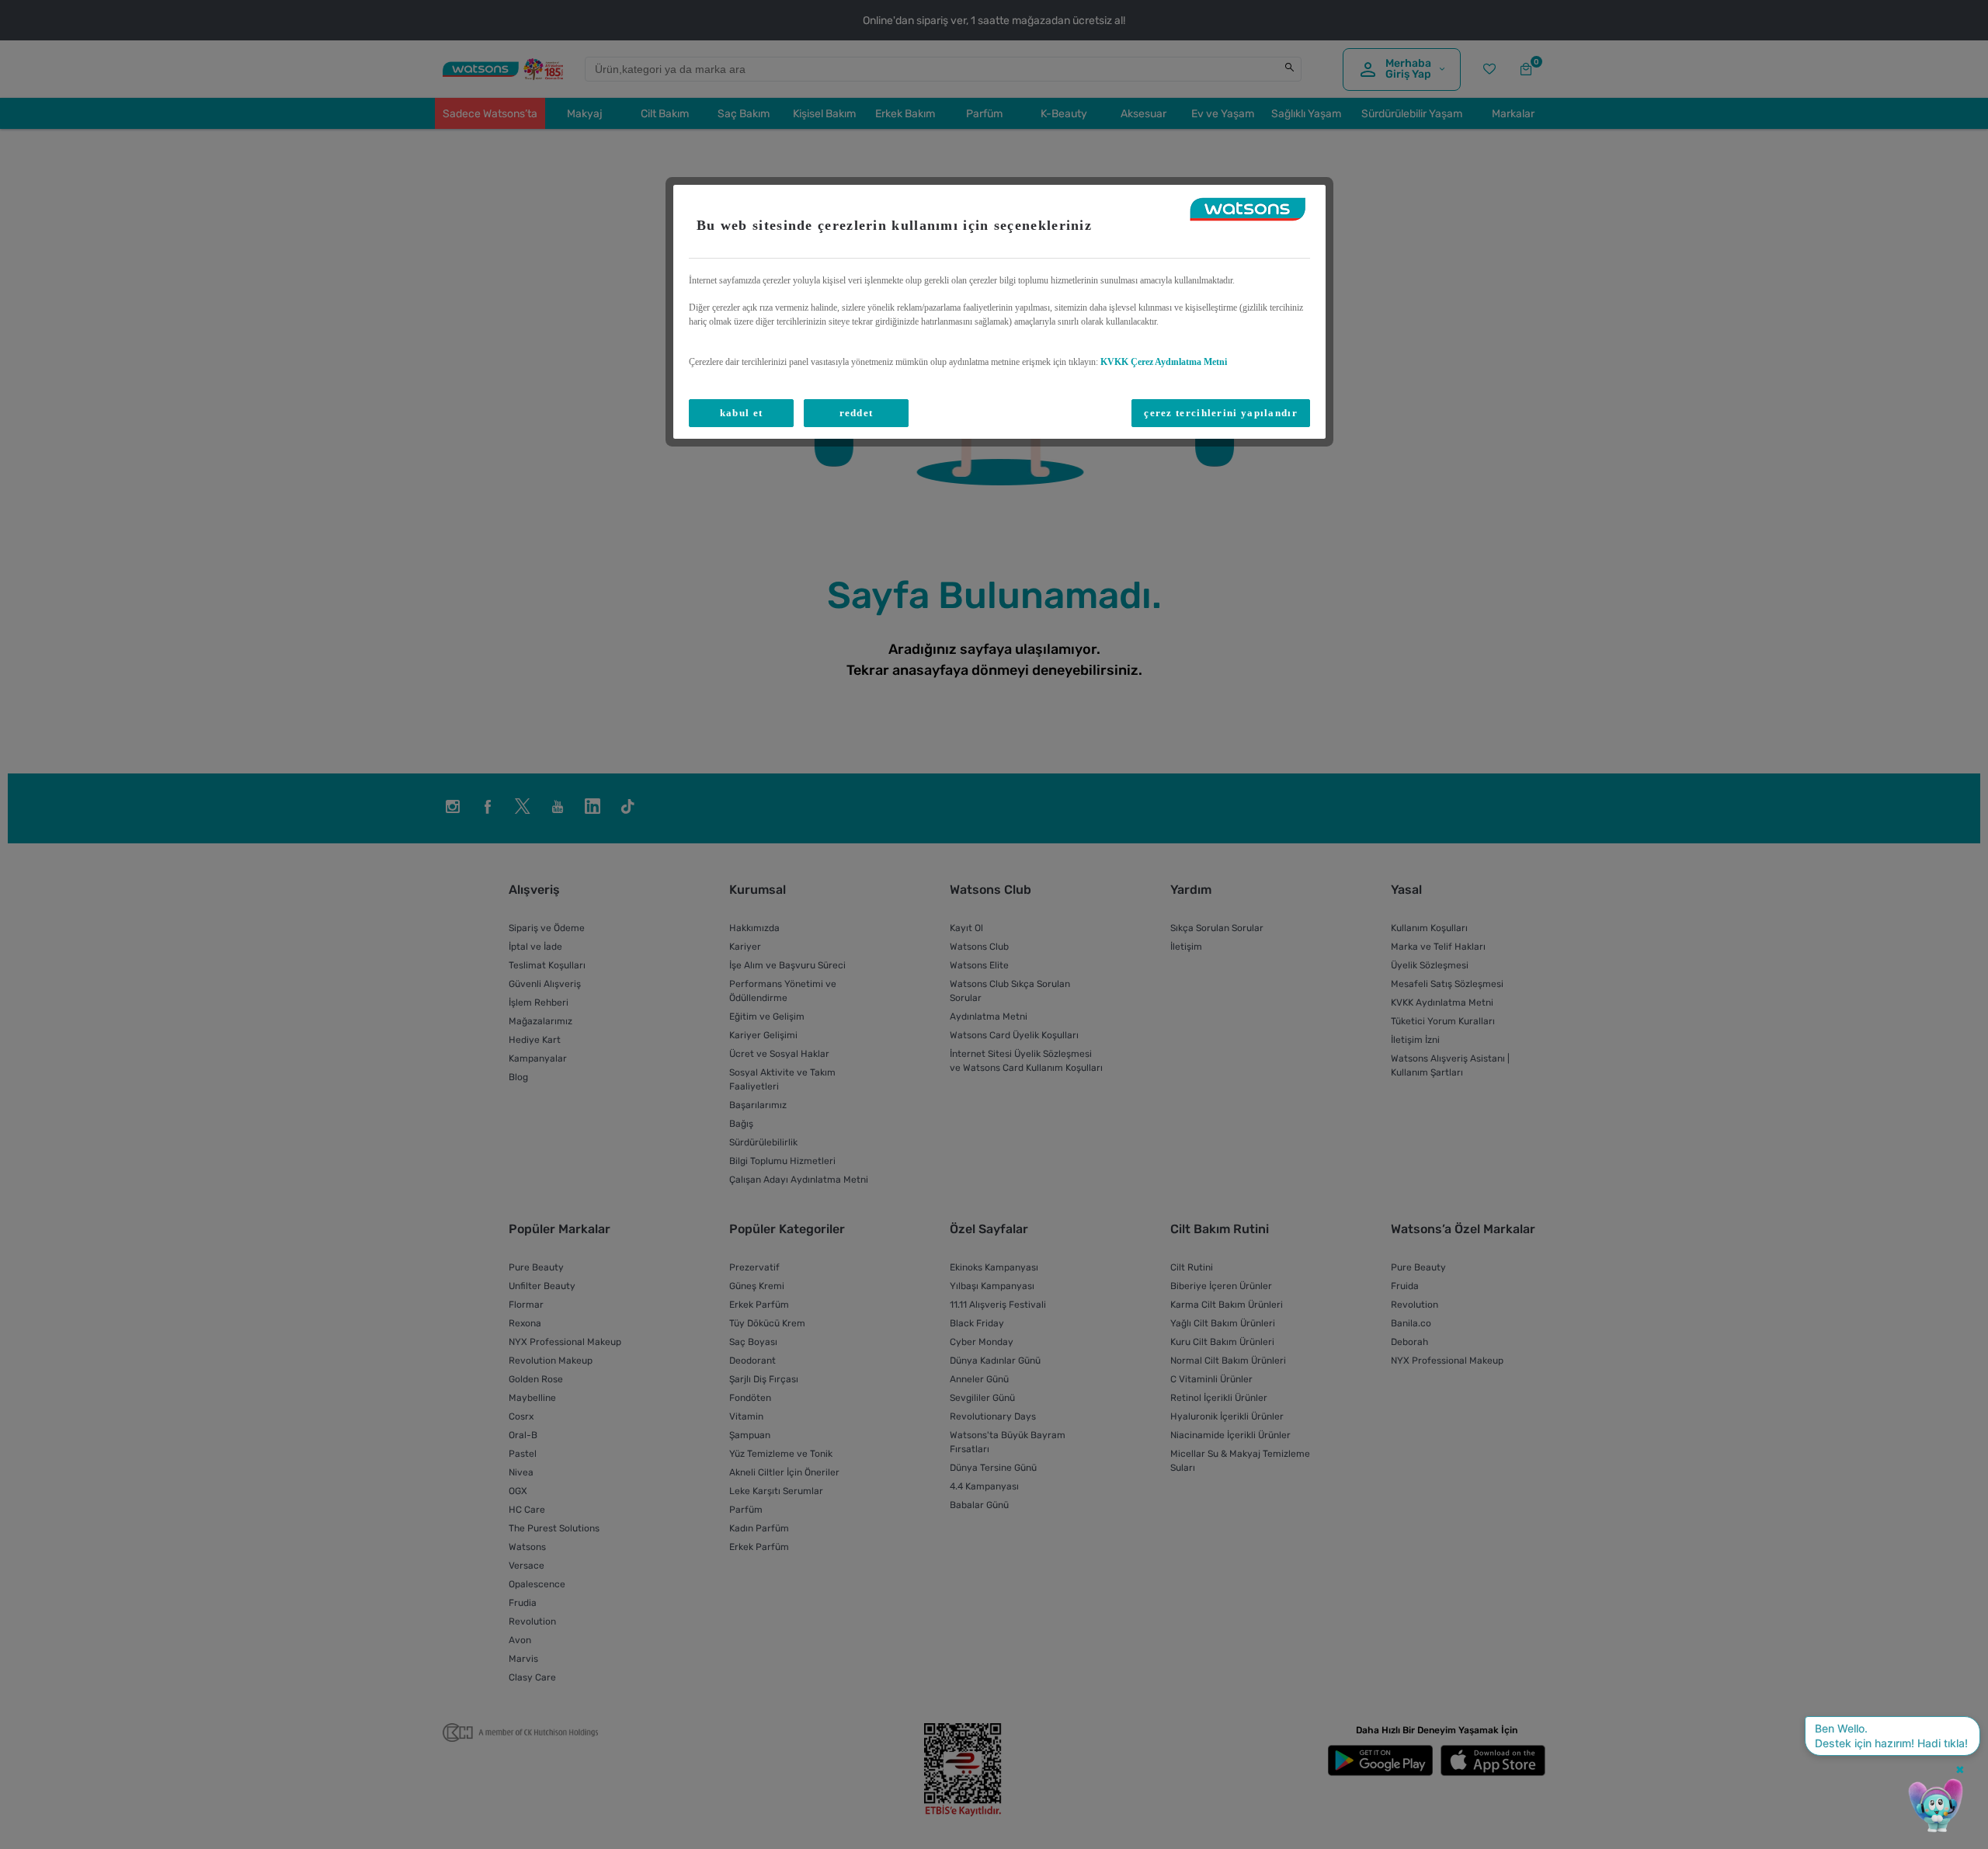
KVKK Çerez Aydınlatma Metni (1164, 362)
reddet (857, 413)
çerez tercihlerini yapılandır (1221, 413)
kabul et (741, 413)
